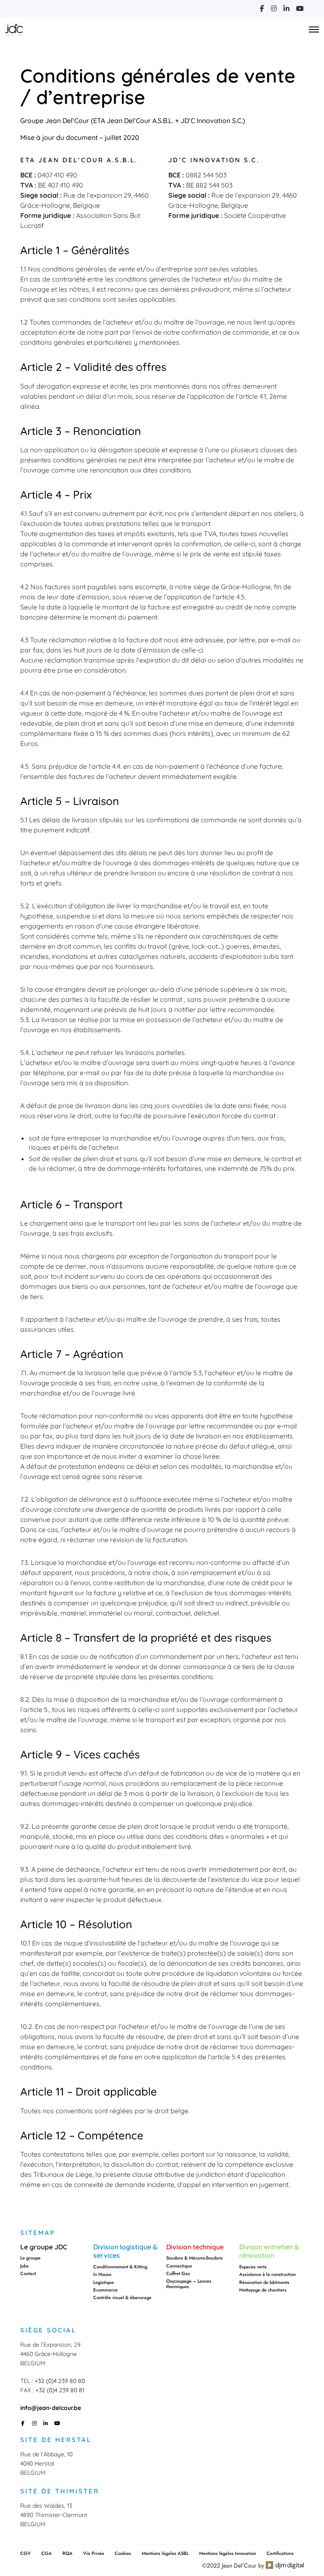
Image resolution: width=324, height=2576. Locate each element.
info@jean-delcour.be (51, 2408)
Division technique (195, 2247)
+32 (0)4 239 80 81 (60, 2390)
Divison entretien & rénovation (269, 2251)
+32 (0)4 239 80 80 (60, 2381)
